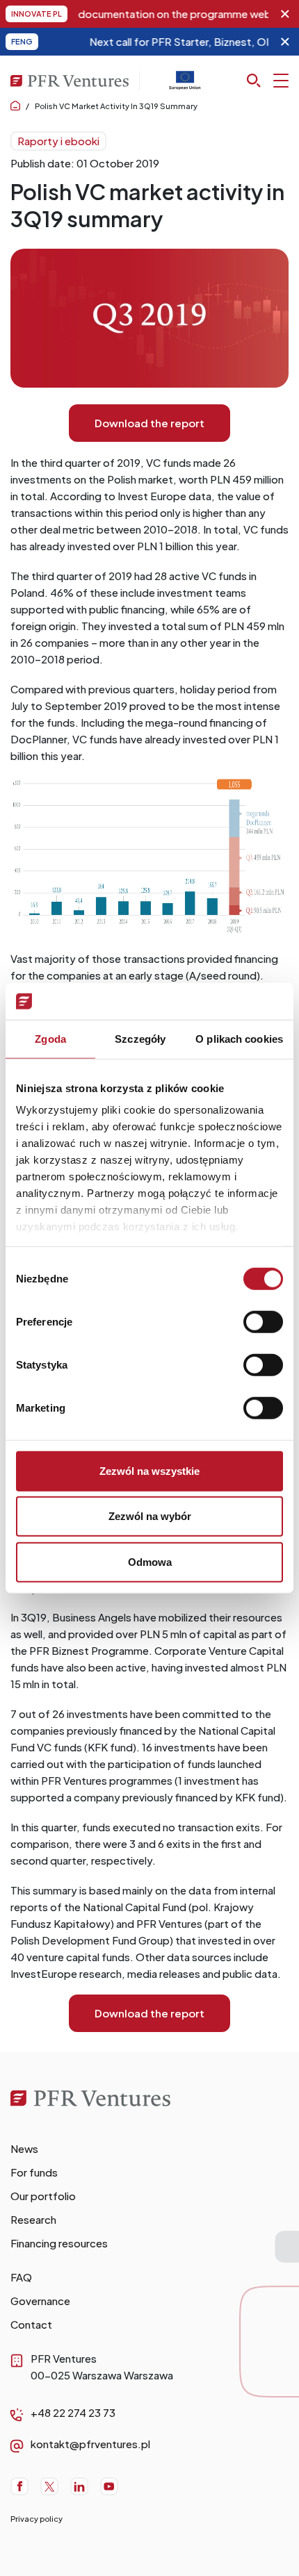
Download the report (149, 423)
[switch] (263, 1321)
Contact (31, 2324)
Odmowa (150, 1561)
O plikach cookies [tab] (239, 1038)
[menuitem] (149, 2149)
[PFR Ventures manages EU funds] (185, 86)
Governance (40, 2301)
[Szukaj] (268, 81)
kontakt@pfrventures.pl (90, 2444)
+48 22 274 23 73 (73, 2412)
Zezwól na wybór (150, 1516)
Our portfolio (43, 2196)
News (24, 2148)
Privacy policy (37, 2519)
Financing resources (59, 2243)
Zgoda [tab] (50, 1038)
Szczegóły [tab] (140, 1038)
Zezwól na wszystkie (149, 1470)
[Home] (102, 2104)
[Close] (285, 14)
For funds (34, 2172)
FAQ (21, 2277)
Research (33, 2219)
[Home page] (15, 106)
